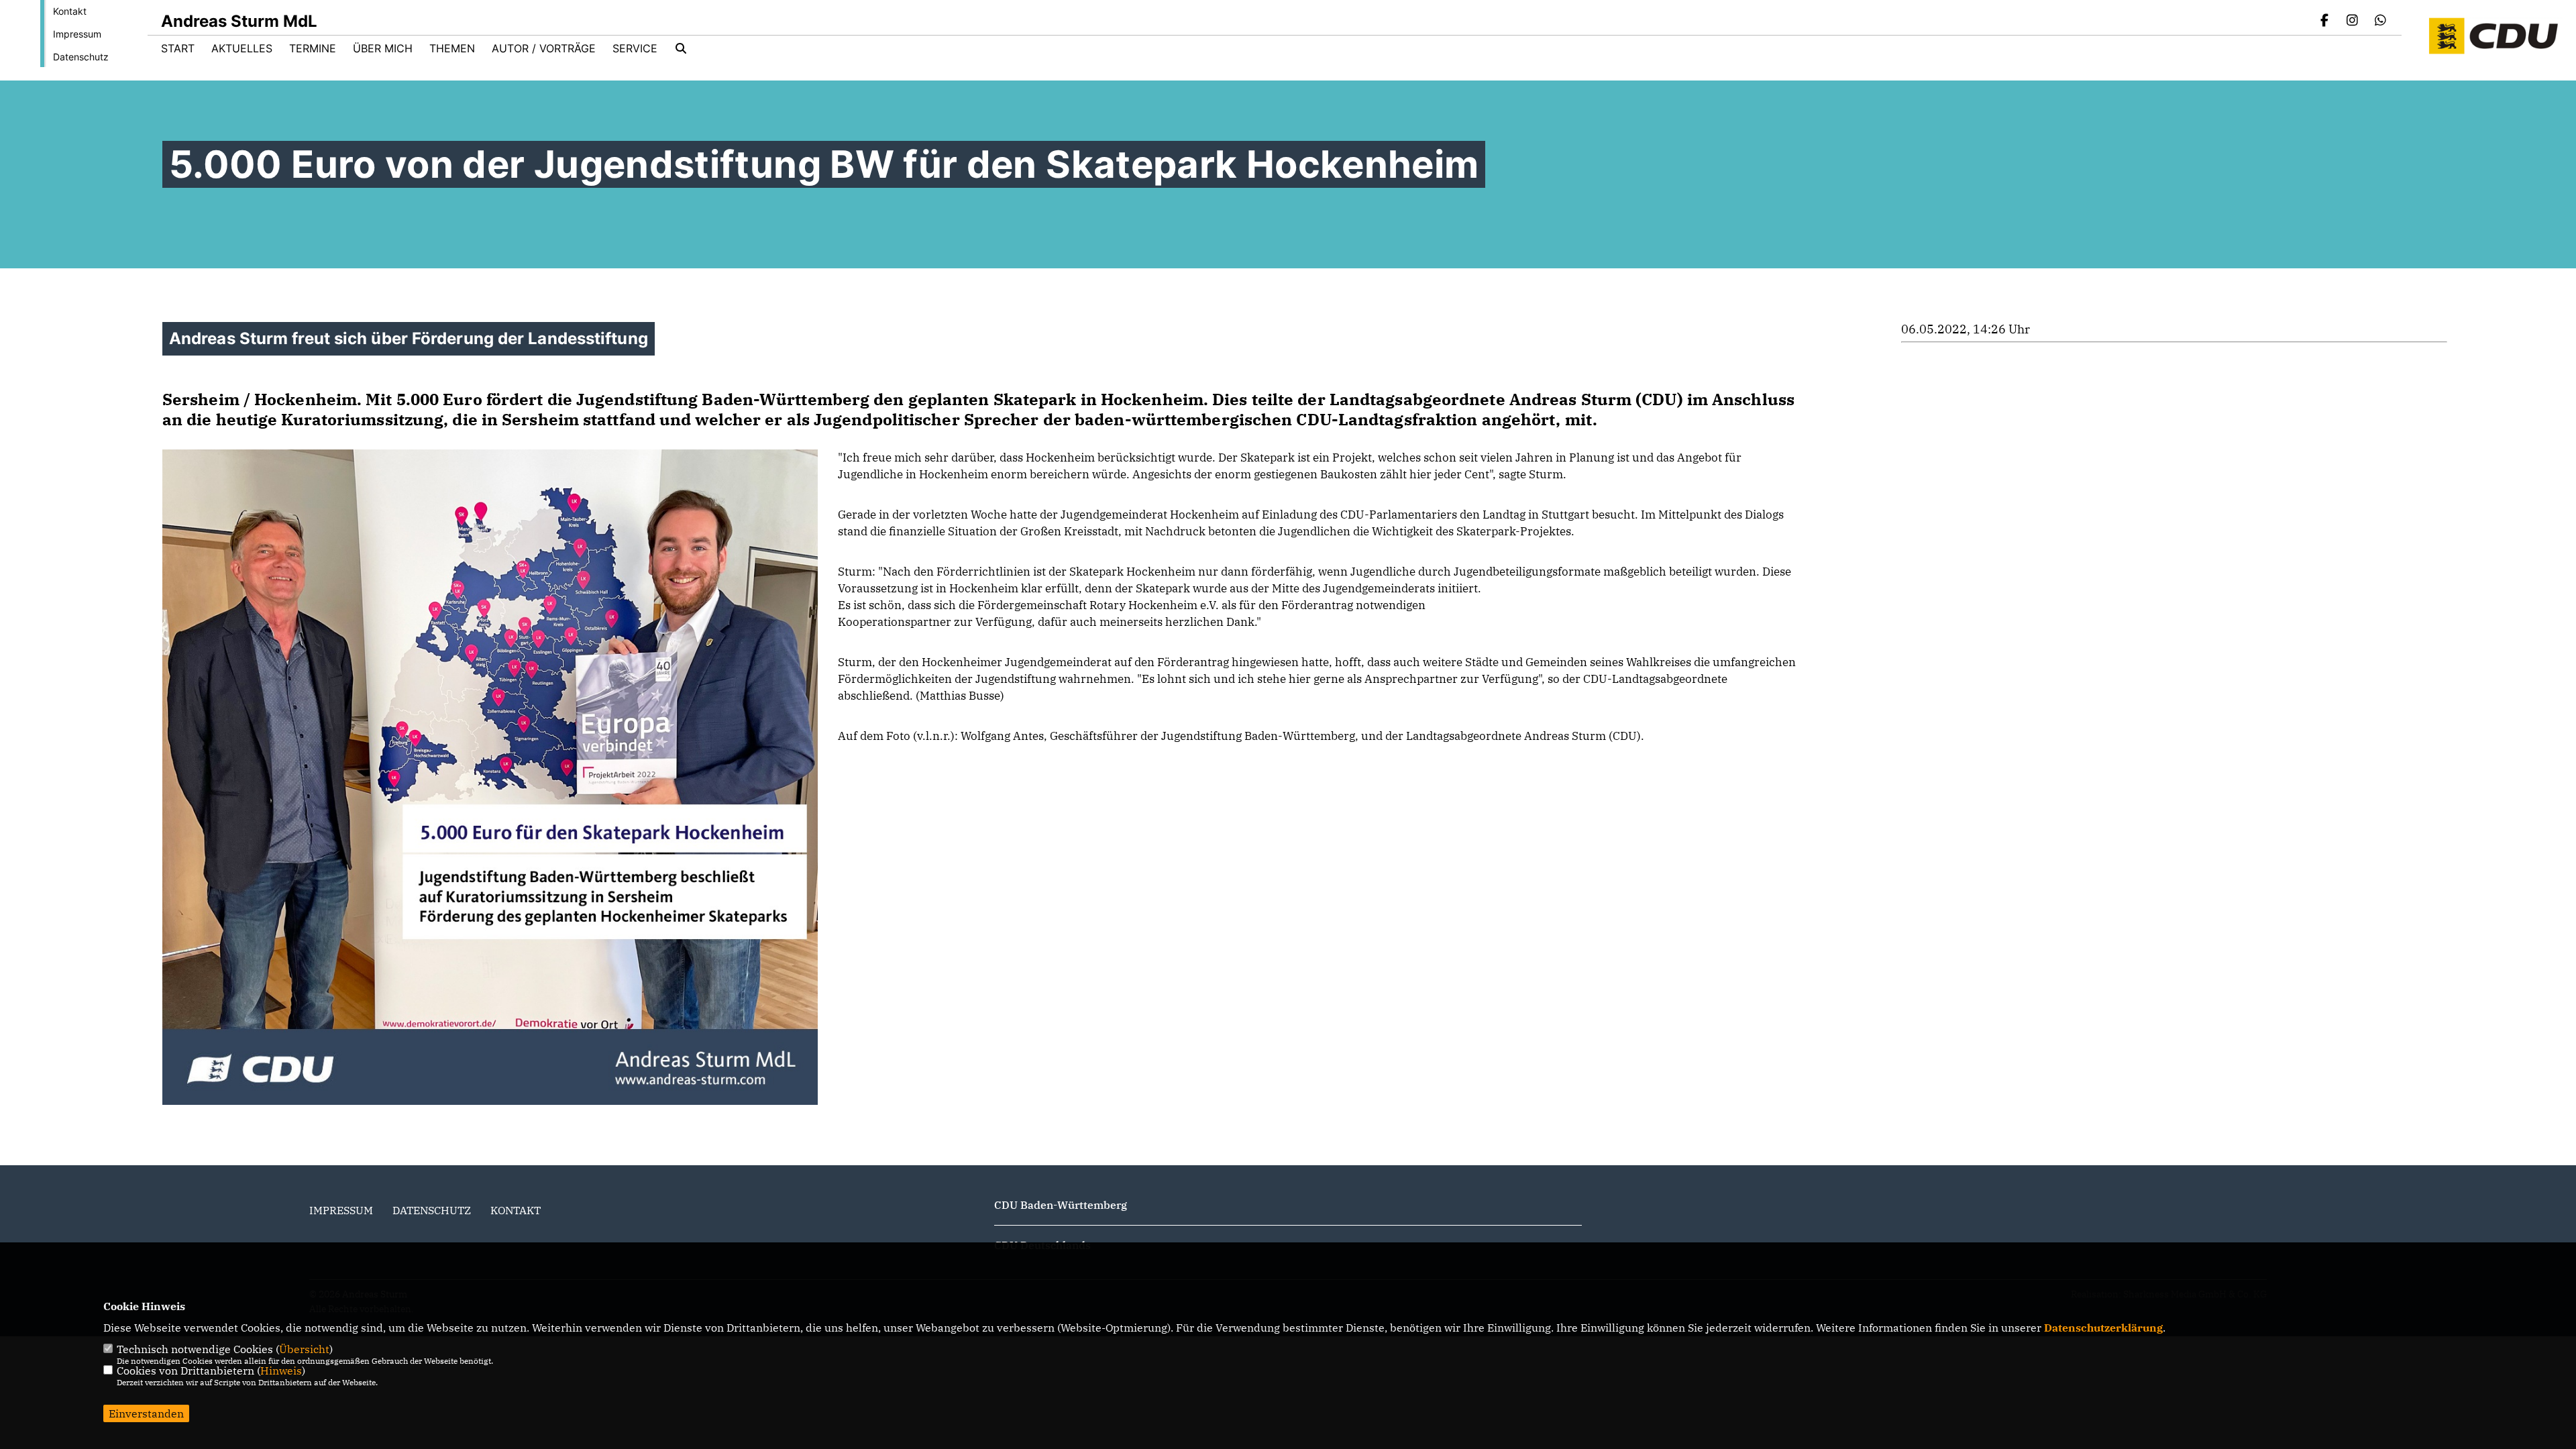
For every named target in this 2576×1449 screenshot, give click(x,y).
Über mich (383, 48)
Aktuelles (242, 48)
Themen (452, 48)
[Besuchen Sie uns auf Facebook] (2324, 21)
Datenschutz (81, 57)
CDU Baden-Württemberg (1061, 1205)
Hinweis (281, 1371)
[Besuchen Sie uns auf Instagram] (2353, 21)
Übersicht (304, 1349)
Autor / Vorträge (544, 48)
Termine (313, 48)
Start (178, 48)
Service (635, 48)
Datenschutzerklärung (2103, 1328)
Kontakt (70, 11)
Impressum (77, 34)
